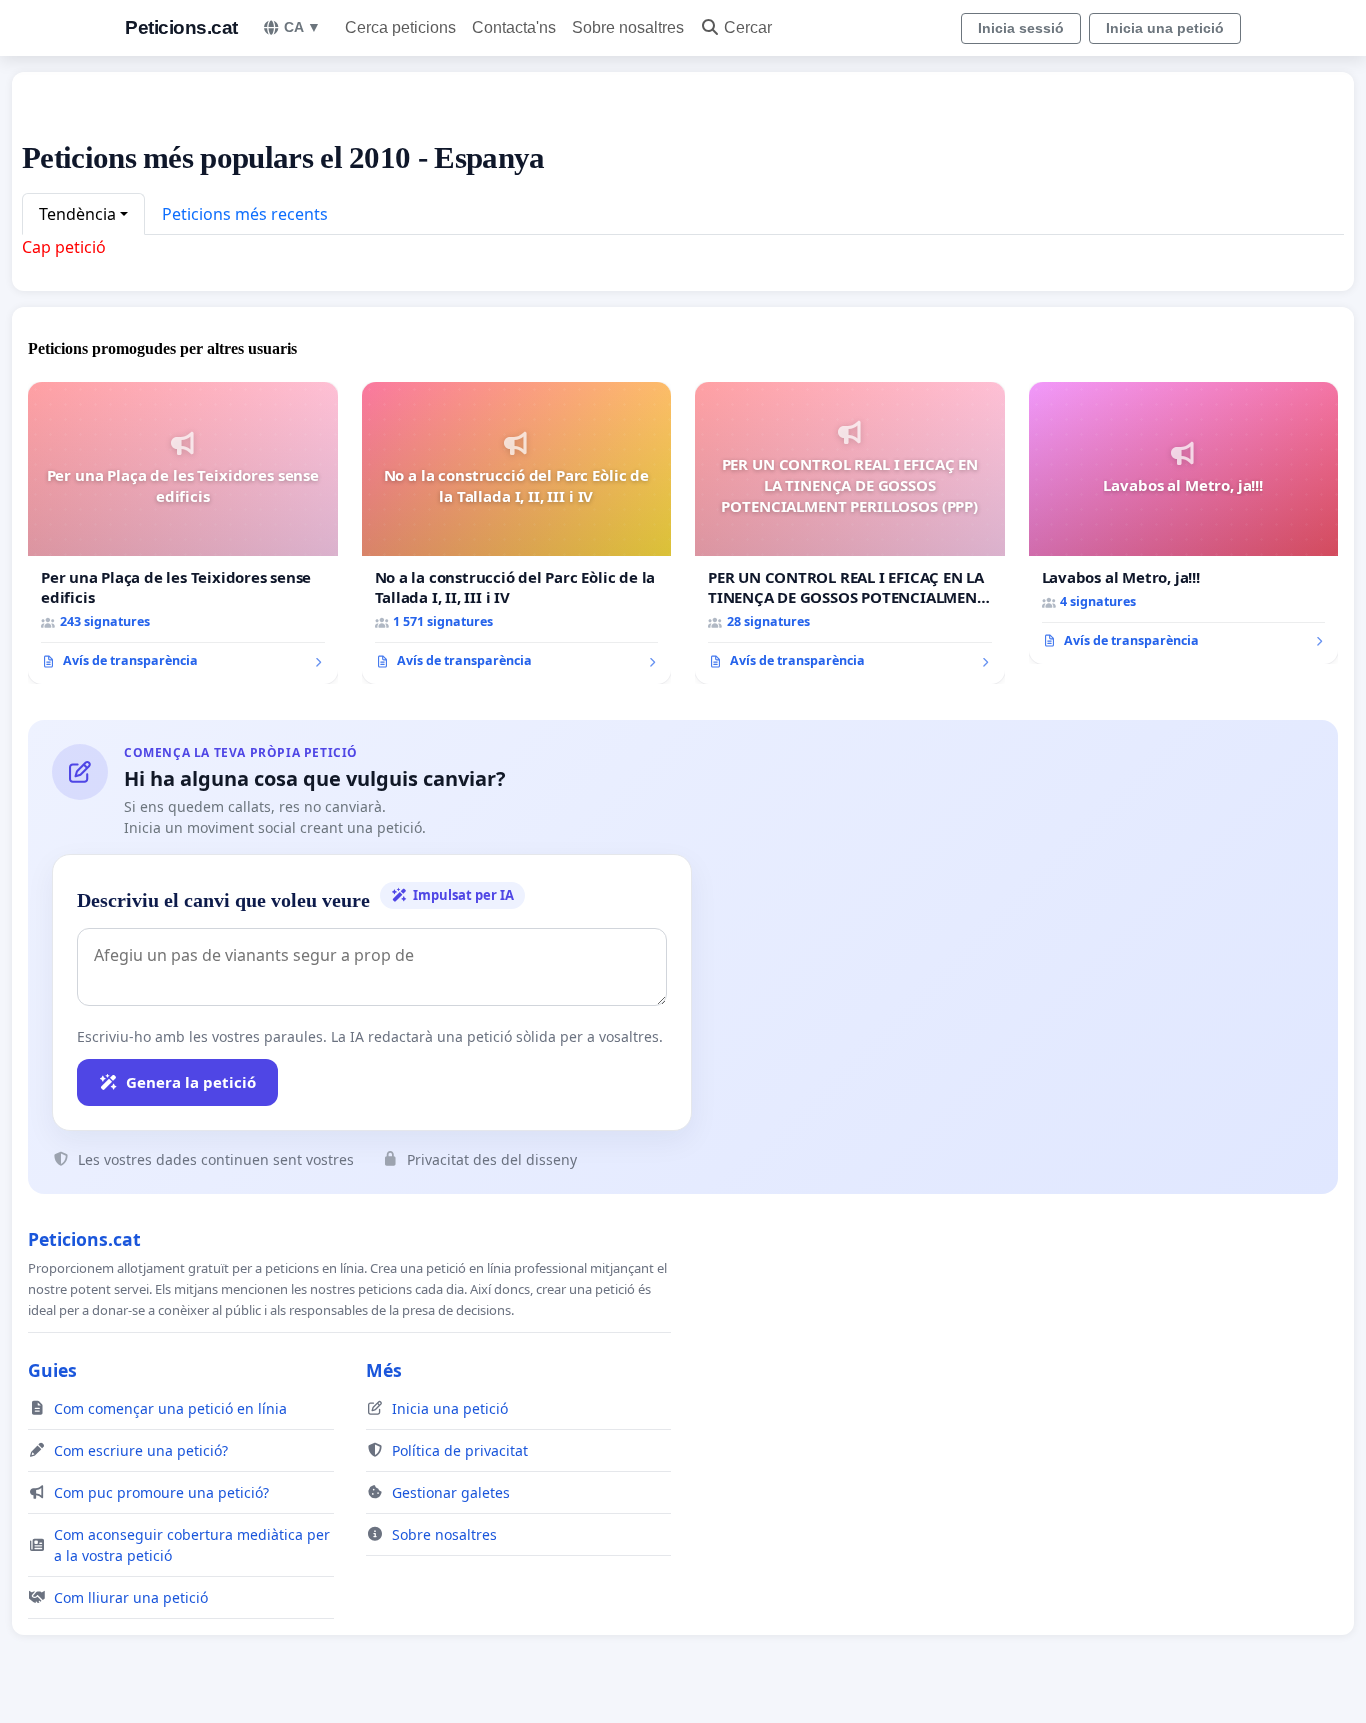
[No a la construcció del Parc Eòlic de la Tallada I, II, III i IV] (517, 533)
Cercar (748, 27)
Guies (52, 1370)
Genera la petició (191, 1082)
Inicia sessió (1021, 28)
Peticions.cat (181, 27)
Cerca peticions (400, 27)
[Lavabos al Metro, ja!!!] (1184, 523)
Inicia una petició (1165, 28)
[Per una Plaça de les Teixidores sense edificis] (183, 533)
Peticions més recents (245, 214)
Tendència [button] (77, 214)
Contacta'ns (514, 27)
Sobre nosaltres (628, 27)
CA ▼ (302, 27)
